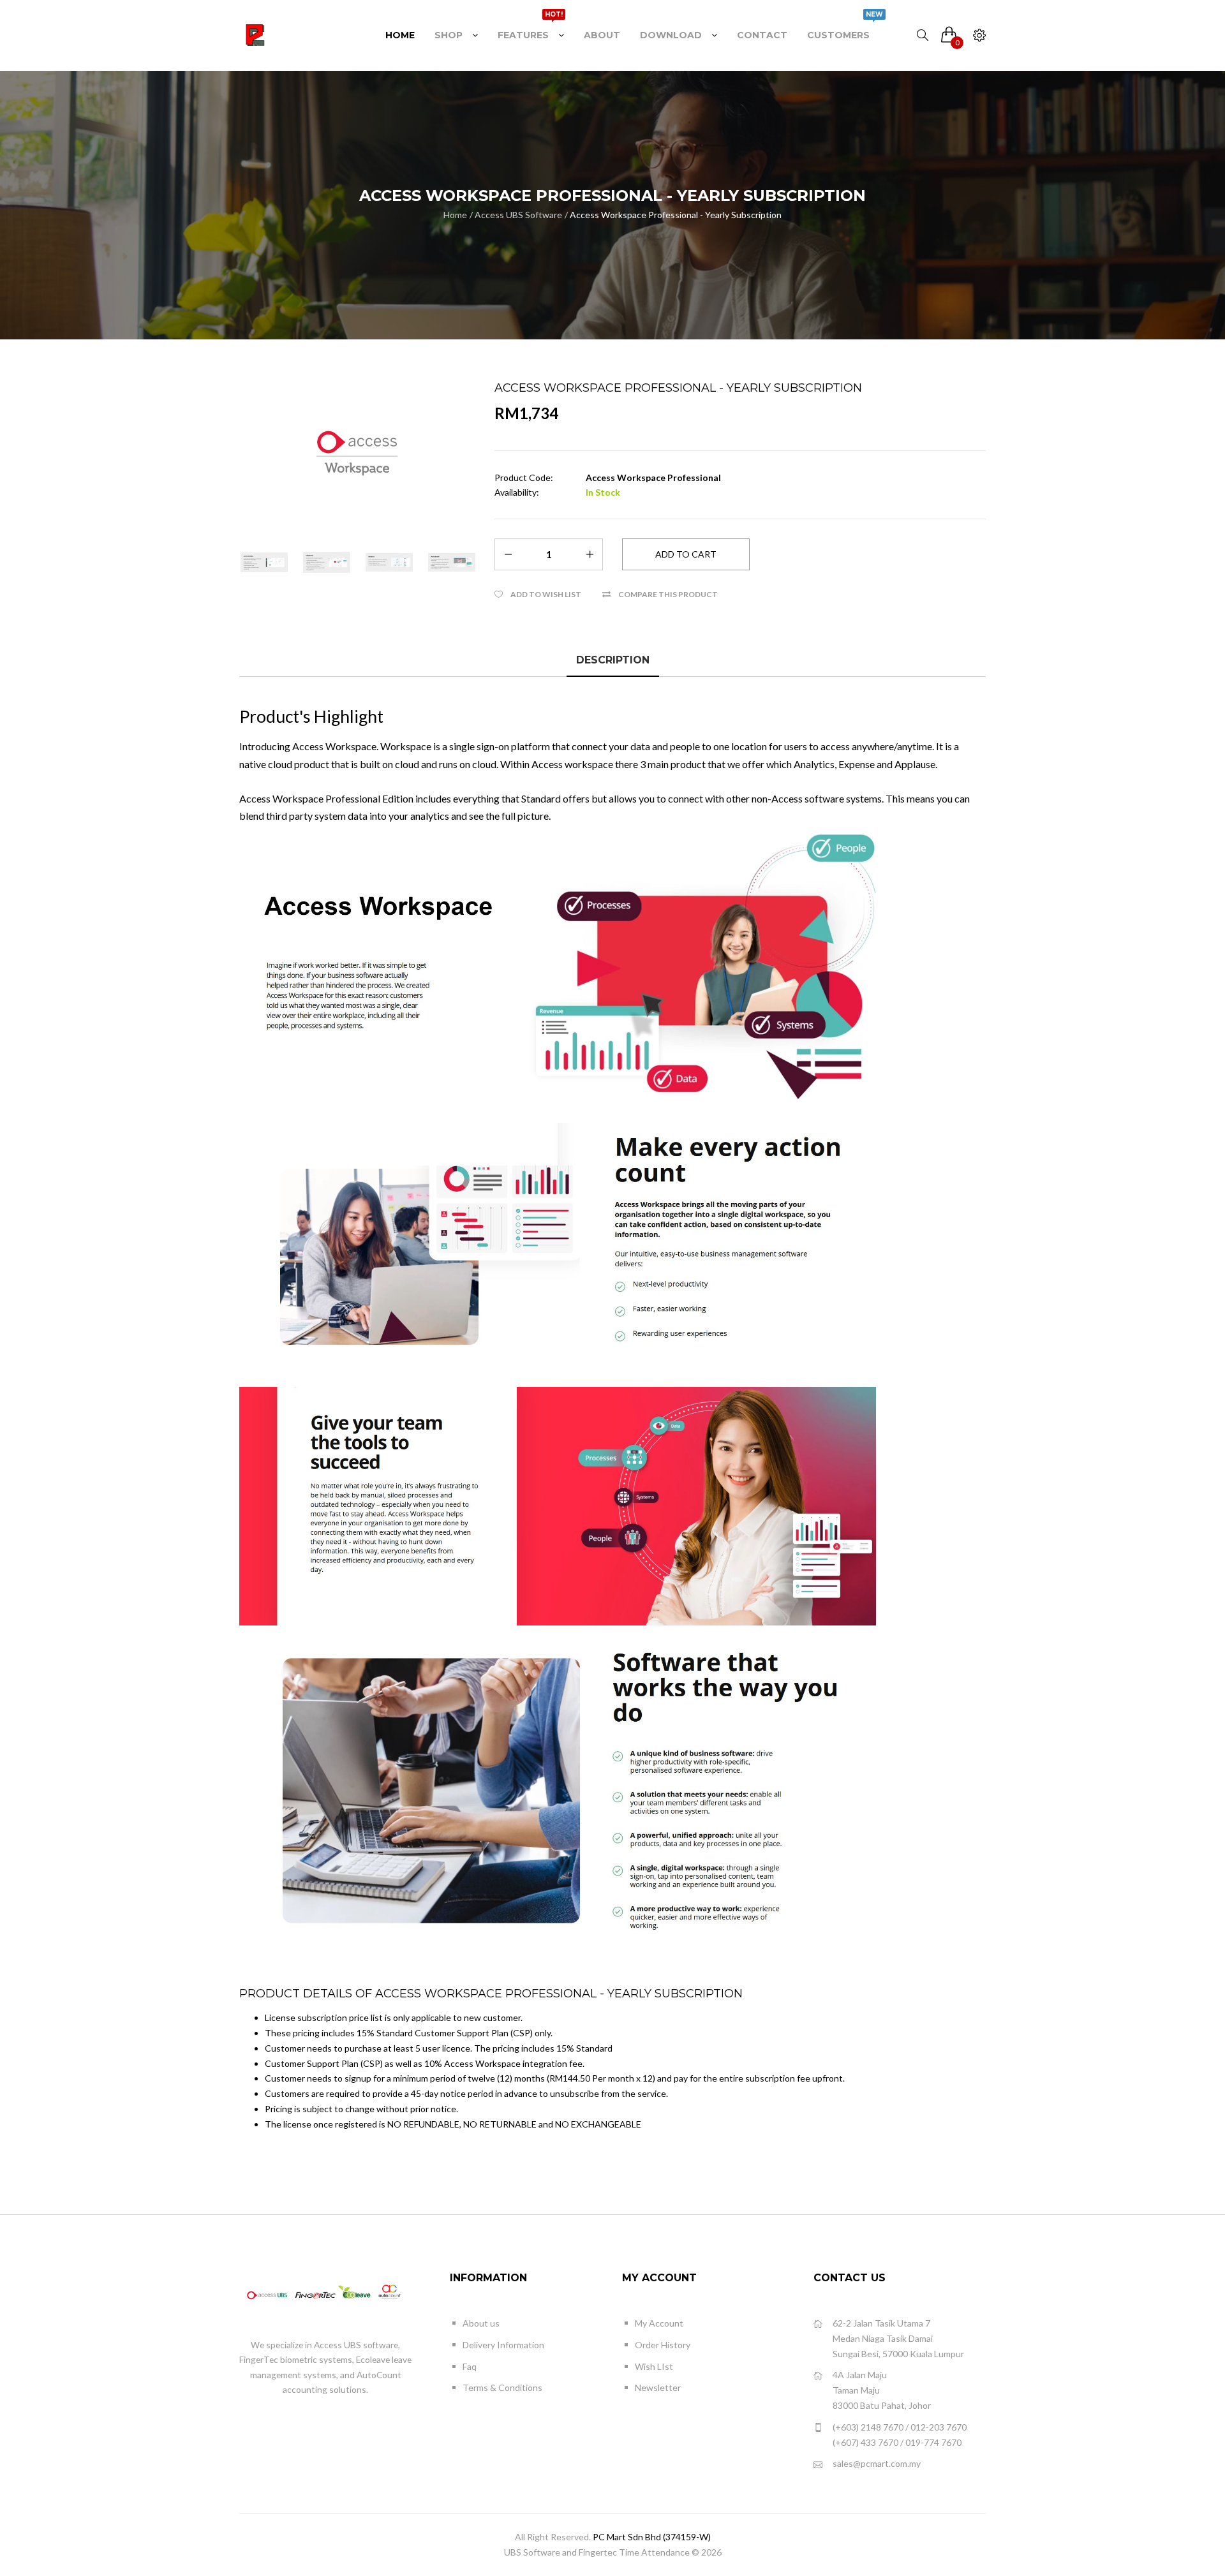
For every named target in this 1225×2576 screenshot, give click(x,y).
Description (613, 660)
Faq (470, 2366)
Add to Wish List (546, 594)
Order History (663, 2345)
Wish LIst (654, 2366)
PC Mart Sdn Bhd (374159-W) (652, 2537)
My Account (659, 2323)
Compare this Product (668, 594)
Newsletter (658, 2387)
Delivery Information (503, 2345)
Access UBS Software (518, 215)
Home (455, 215)
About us (481, 2323)
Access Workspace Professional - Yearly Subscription (676, 215)
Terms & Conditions (502, 2387)
